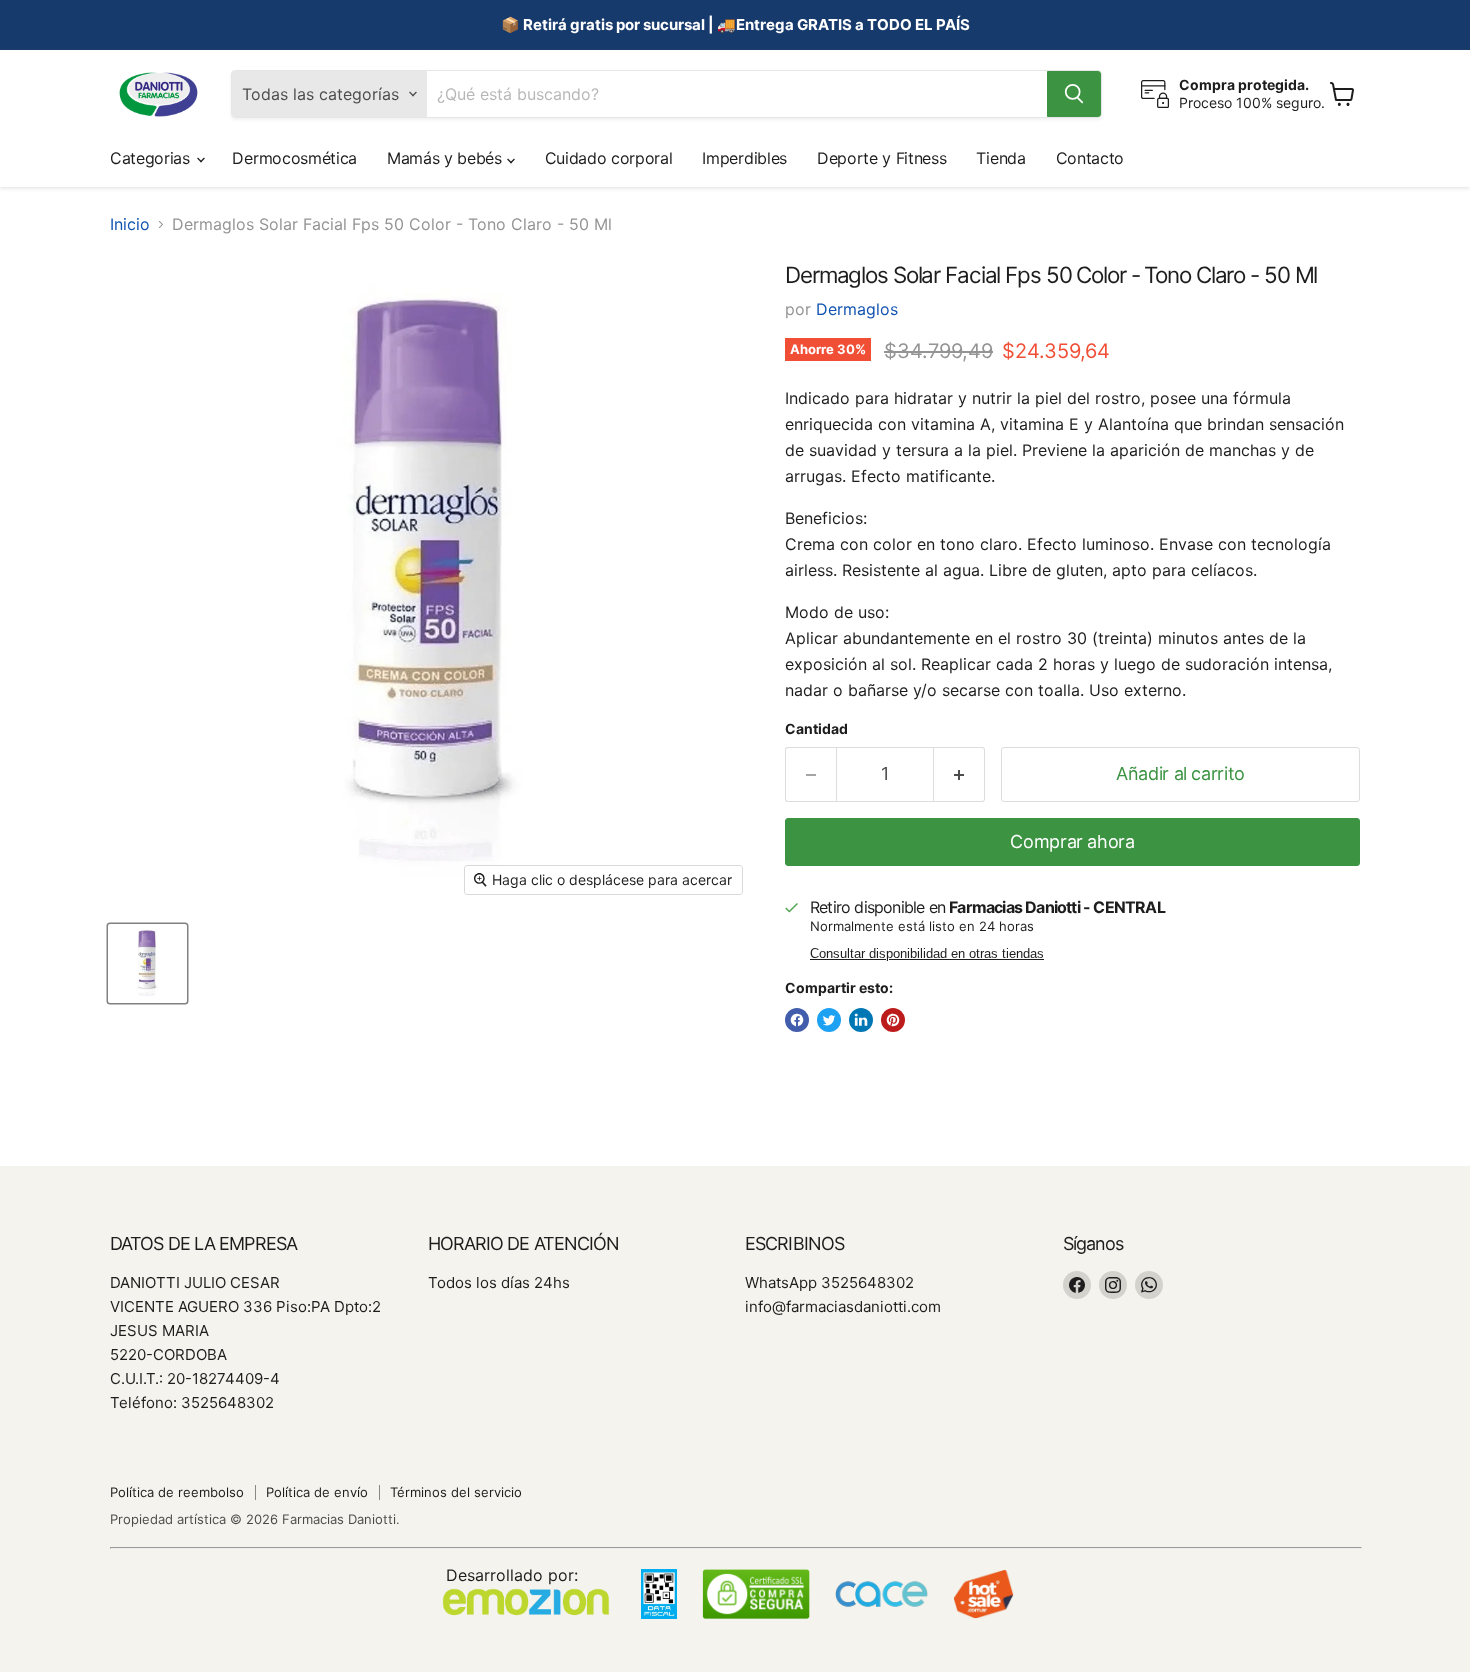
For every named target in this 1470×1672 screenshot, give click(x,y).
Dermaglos (857, 309)
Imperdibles (744, 158)
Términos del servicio (456, 1492)
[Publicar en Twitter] (829, 1020)
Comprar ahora (1072, 841)
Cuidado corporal (609, 158)
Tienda (1000, 158)
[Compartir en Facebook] (797, 1020)
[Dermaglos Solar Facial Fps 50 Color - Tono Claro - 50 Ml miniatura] (147, 963)
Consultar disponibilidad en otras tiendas (927, 954)
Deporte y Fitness (882, 158)
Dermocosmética (294, 158)
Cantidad (816, 729)
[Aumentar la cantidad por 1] (959, 774)
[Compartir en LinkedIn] (861, 1020)
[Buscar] (1074, 94)
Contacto (1090, 158)
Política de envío (317, 1492)
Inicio (130, 224)
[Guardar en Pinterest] (893, 1020)
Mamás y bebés (447, 158)
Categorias (152, 158)
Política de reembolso (177, 1492)
